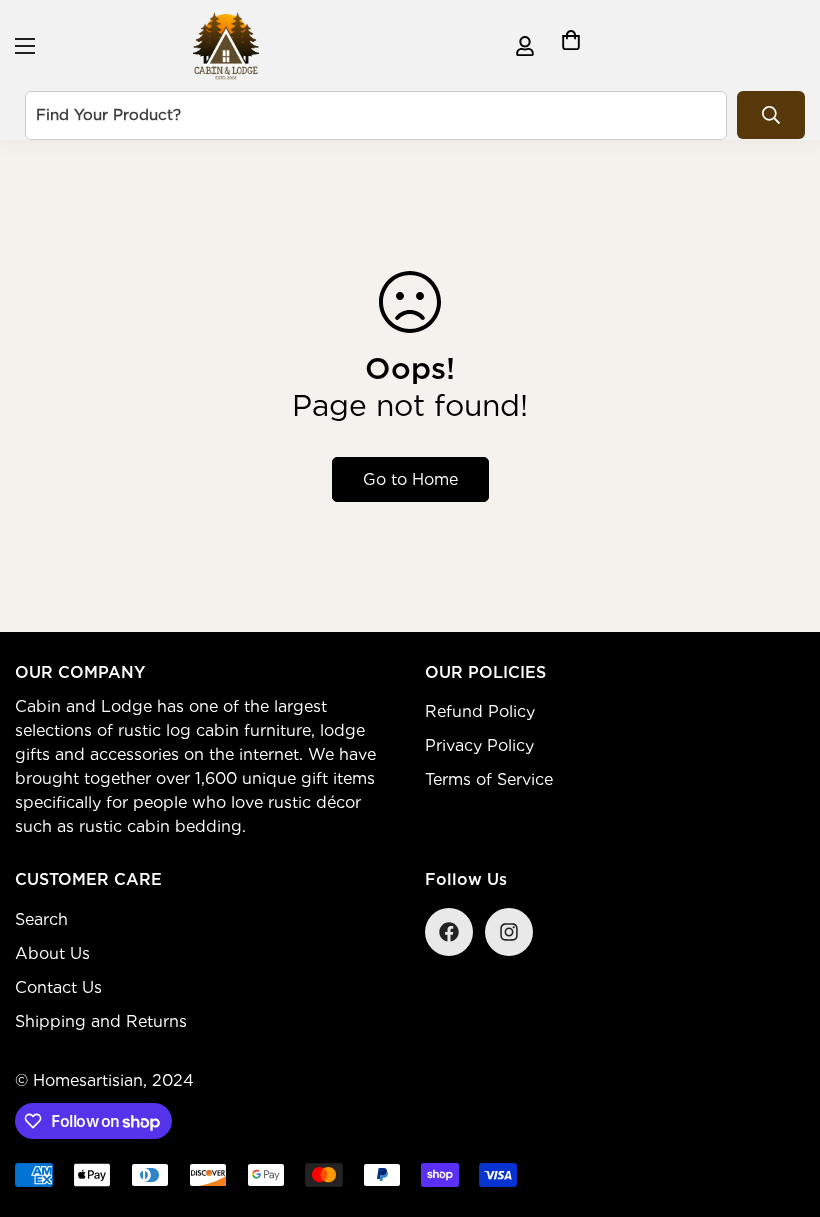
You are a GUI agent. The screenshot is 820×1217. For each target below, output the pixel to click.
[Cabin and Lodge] (226, 45)
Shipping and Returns (101, 1021)
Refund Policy (480, 711)
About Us (52, 953)
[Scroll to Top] (781, 1108)
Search (41, 919)
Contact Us (58, 987)
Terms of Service (489, 779)
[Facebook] (449, 932)
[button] (571, 46)
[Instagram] (509, 932)
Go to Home (410, 479)
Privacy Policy (479, 745)
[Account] (525, 46)
